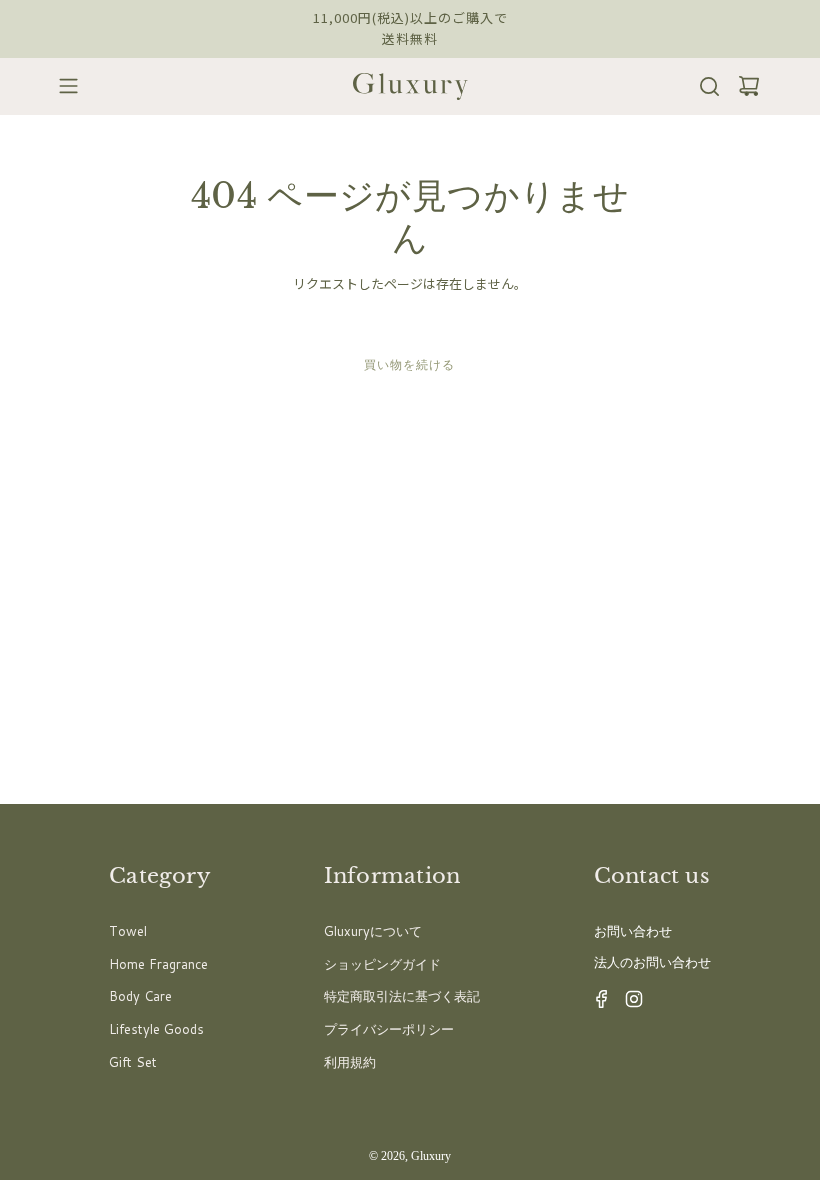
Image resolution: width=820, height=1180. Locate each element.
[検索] (703, 86)
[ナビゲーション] (62, 86)
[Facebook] (596, 1004)
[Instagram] (628, 1004)
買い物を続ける (409, 364)
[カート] (743, 86)
